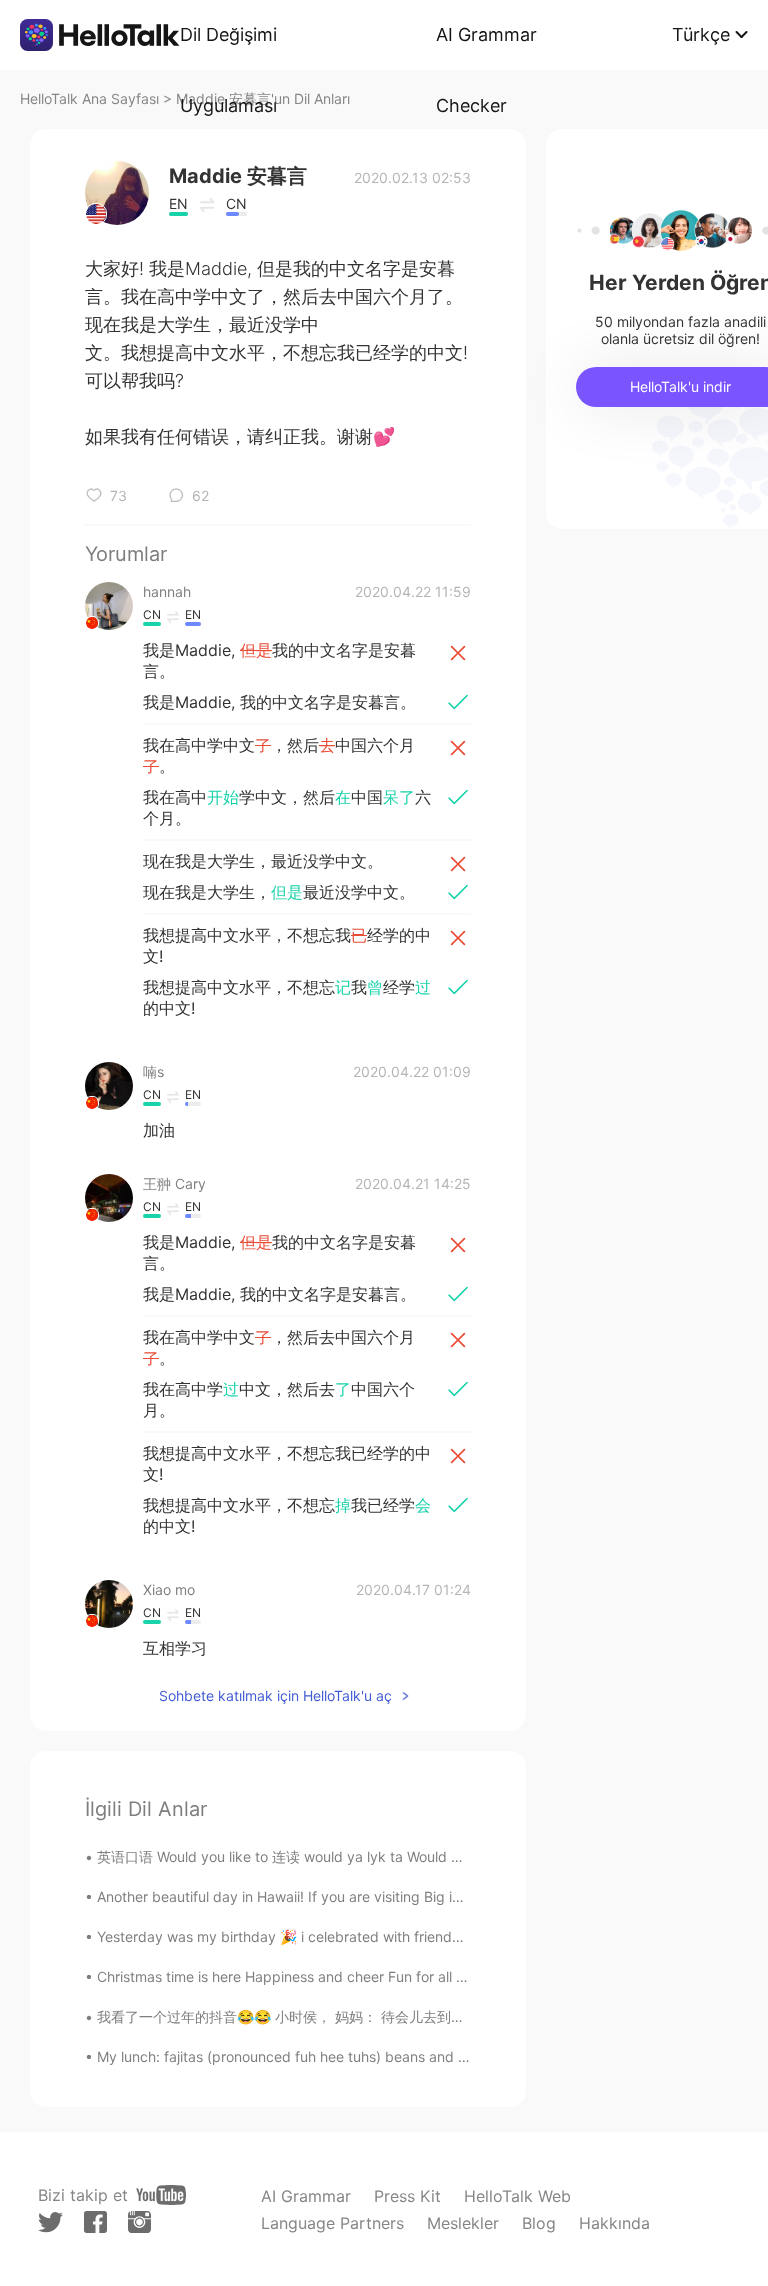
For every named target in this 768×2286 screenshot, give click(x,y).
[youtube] (161, 2195)
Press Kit (407, 2196)
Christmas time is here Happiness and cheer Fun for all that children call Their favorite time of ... (408, 1976)
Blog (539, 2223)
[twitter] (50, 2222)
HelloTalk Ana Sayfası (89, 98)
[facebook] (95, 2222)
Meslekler (463, 2223)
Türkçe (701, 34)
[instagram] (139, 2222)
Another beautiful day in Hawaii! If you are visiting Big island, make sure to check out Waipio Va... (412, 1896)
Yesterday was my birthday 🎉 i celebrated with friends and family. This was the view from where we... (432, 1936)
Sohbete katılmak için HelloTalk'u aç (275, 1695)
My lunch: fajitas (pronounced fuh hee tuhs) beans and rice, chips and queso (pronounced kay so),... (425, 2056)
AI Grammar (306, 2196)
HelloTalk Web (517, 2196)
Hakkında (614, 2223)
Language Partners (332, 2223)
